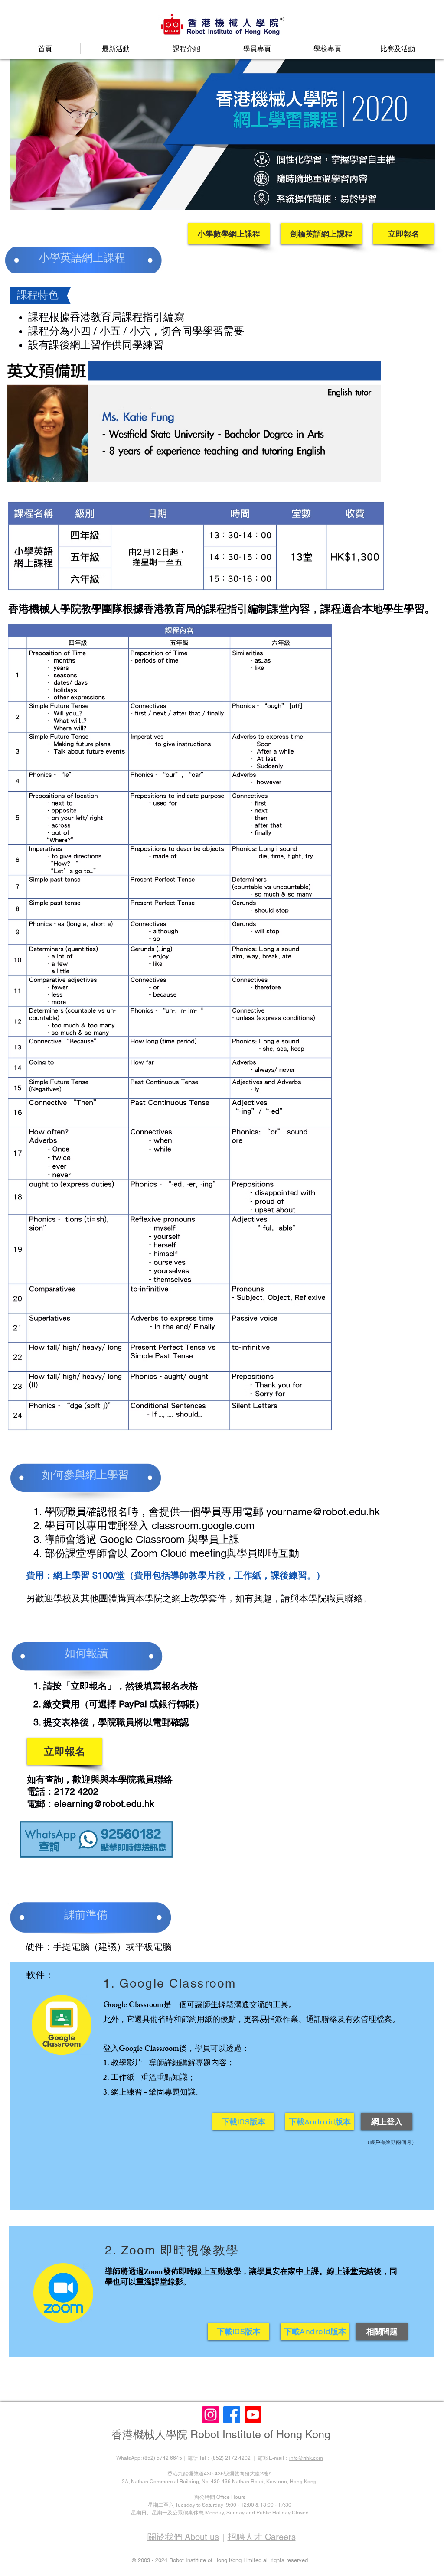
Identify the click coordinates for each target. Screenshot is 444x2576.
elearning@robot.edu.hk (104, 1804)
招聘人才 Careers (262, 2537)
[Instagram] (211, 2415)
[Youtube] (253, 2415)
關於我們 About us (183, 2537)
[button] (116, 49)
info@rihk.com (306, 2458)
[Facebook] (232, 2415)
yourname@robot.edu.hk (323, 1512)
